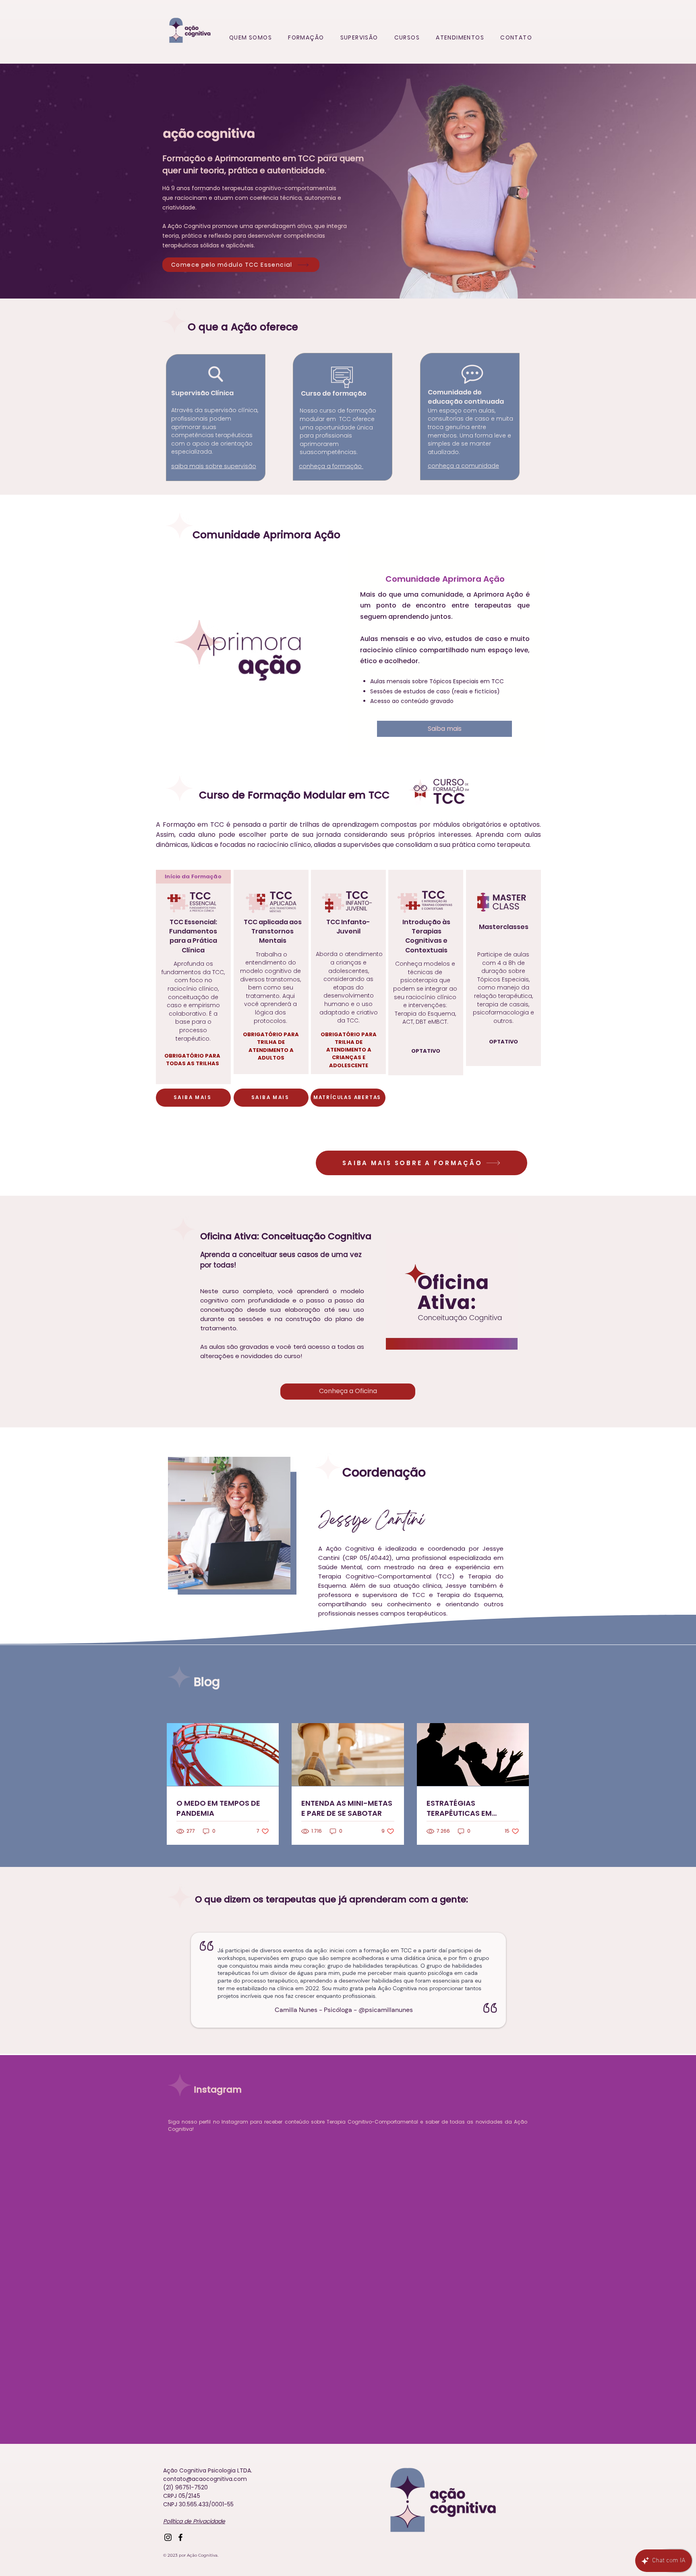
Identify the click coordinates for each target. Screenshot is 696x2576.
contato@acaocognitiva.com (205, 2479)
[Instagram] (168, 2537)
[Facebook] (180, 2537)
